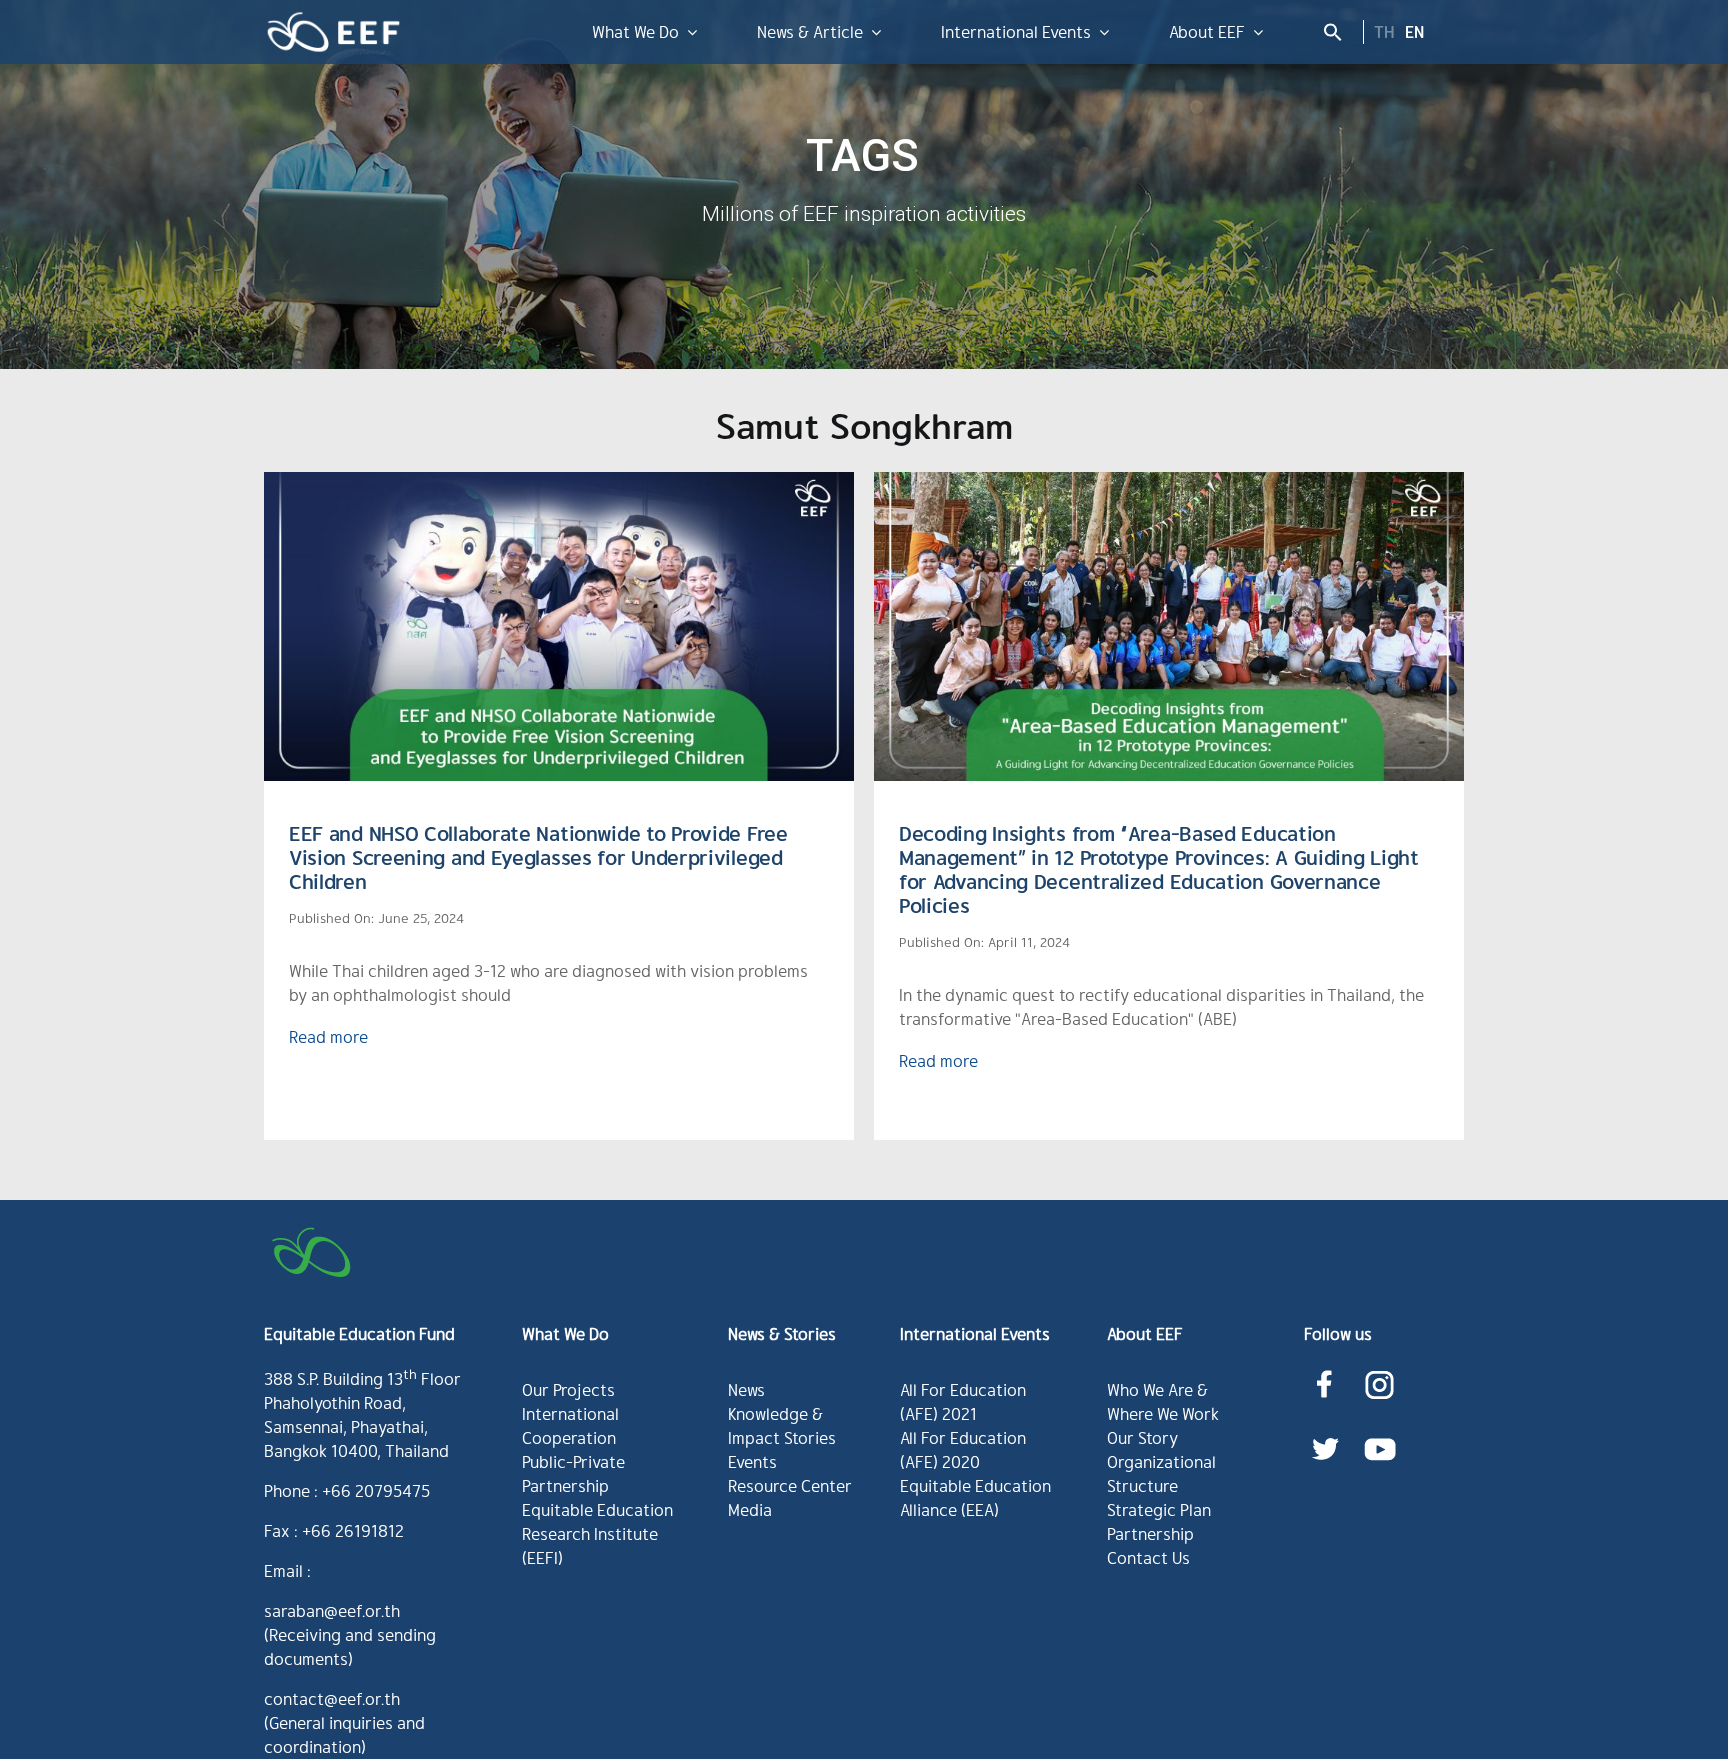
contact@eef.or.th (332, 1698)
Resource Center (790, 1485)
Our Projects (568, 1389)
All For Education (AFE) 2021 (963, 1401)
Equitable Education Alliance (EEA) (975, 1497)
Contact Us (1148, 1557)
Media (750, 1509)
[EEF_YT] (1380, 1433)
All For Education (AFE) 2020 (963, 1449)
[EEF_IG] (1380, 1369)
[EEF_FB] (1324, 1369)
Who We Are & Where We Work (1163, 1401)
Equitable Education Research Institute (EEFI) (597, 1533)
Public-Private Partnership (573, 1473)
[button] (1328, 32)
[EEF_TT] (1325, 1433)
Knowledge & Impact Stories (782, 1425)
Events (752, 1461)
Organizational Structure (1161, 1473)
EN (1414, 32)
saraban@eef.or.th (332, 1610)
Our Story (1142, 1437)
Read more (328, 1036)
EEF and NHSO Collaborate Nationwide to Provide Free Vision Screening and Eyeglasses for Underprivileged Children (538, 857)
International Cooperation (570, 1425)
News (746, 1389)
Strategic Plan (1159, 1509)
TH (1384, 32)
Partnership (1150, 1533)
